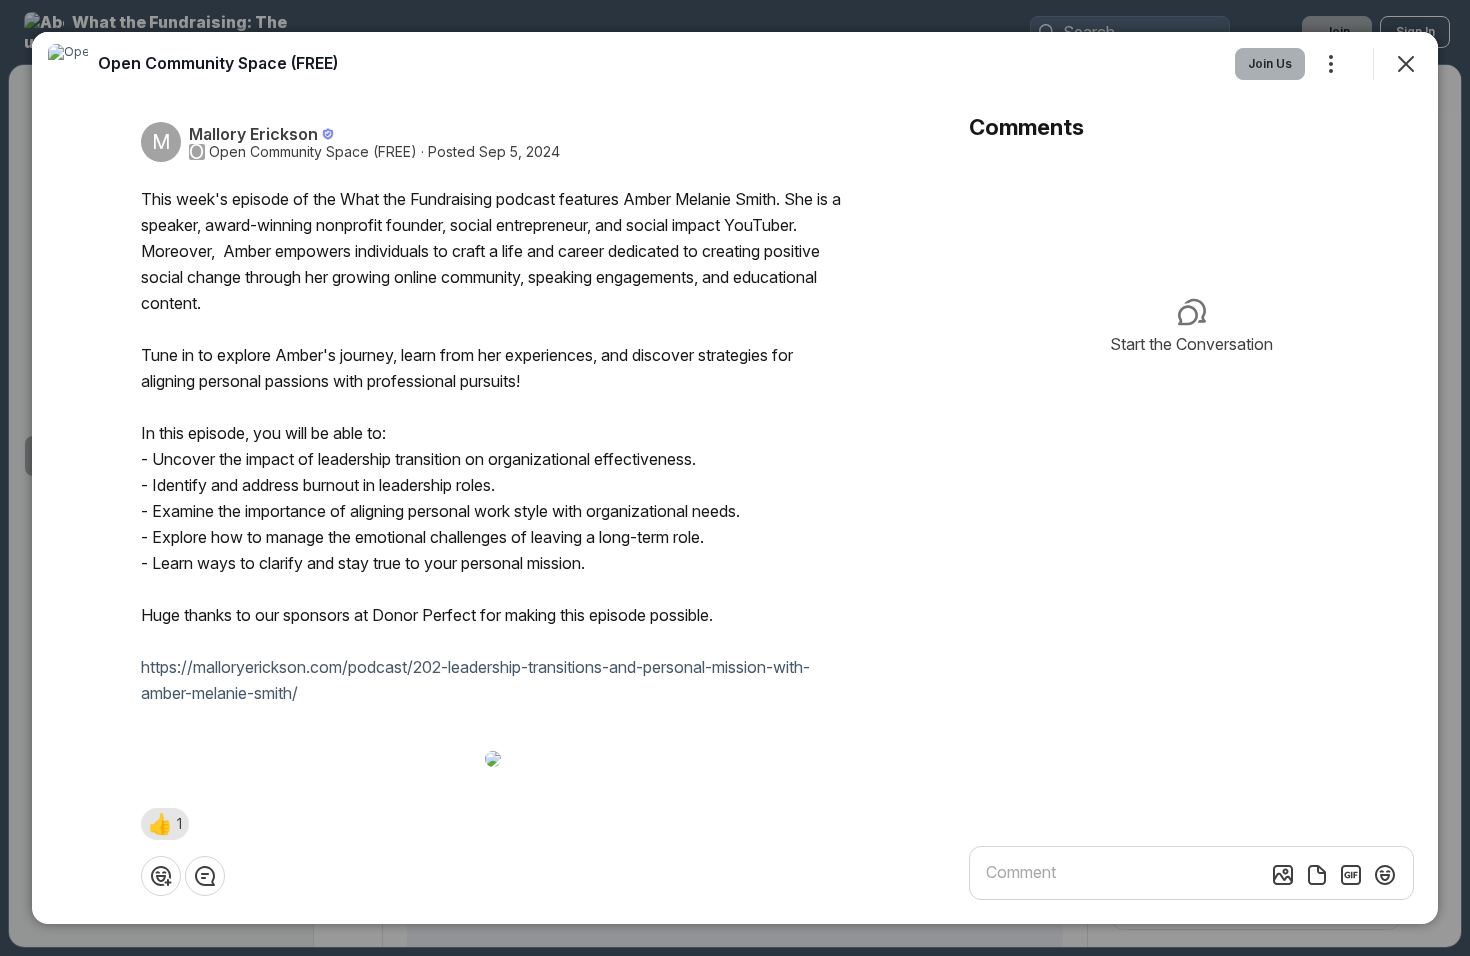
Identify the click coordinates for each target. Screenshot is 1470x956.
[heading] (218, 63)
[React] (161, 876)
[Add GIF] (1351, 875)
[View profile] (68, 64)
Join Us (1270, 63)
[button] (165, 824)
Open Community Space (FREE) (313, 152)
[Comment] (205, 876)
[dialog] (735, 478)
